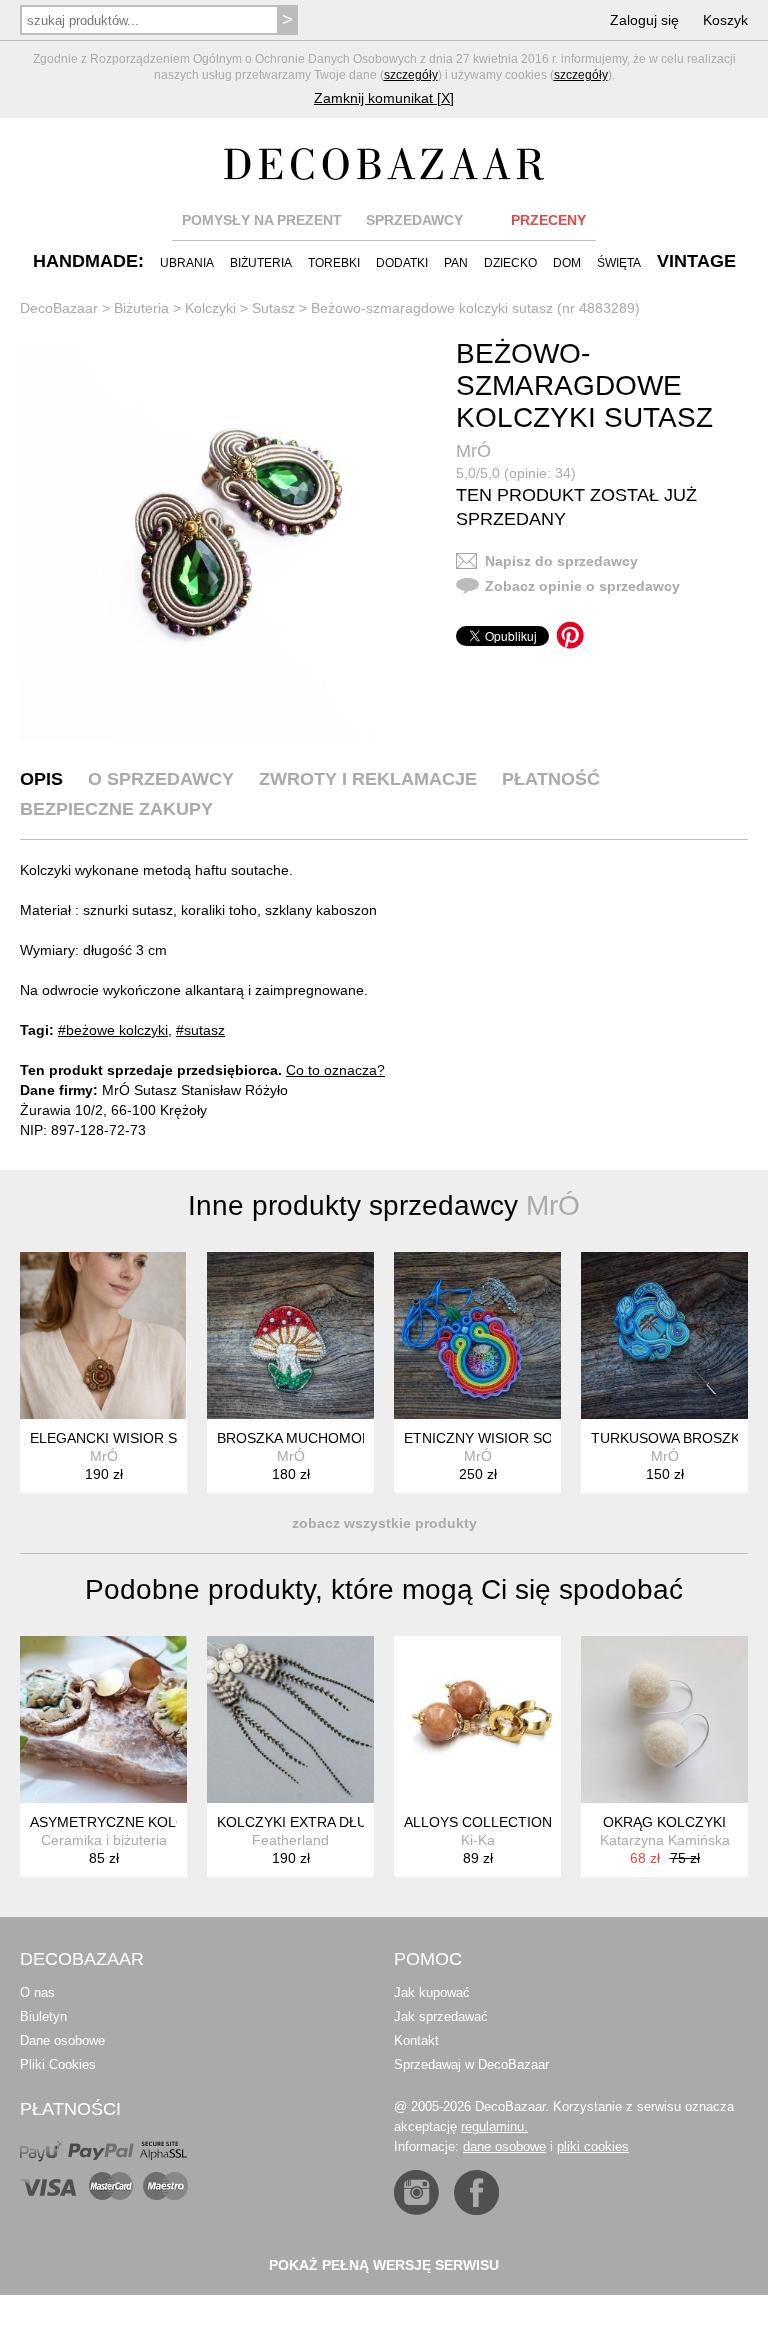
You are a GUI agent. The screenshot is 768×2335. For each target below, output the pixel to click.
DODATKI (402, 263)
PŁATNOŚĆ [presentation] (551, 779)
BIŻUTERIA (261, 263)
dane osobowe (504, 2146)
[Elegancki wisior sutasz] (103, 1335)
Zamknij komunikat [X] (384, 98)
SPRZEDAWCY (414, 220)
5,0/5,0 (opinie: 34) (516, 473)
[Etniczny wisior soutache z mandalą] (477, 1335)
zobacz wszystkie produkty (384, 1523)
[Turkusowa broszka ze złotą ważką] (664, 1335)
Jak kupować (432, 1992)
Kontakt (416, 2040)
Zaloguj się (644, 20)
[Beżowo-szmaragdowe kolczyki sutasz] (218, 541)
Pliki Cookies (58, 2064)
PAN (456, 263)
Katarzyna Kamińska (665, 1840)
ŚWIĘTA (619, 263)
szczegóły (411, 75)
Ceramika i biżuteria (104, 1840)
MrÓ (473, 451)
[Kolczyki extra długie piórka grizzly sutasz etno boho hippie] (290, 1719)
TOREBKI (334, 263)
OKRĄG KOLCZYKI (664, 1822)
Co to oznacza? (335, 1070)
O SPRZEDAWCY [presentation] (161, 779)
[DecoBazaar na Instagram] (416, 2192)
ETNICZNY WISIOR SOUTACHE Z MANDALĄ (548, 1438)
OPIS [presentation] (41, 779)
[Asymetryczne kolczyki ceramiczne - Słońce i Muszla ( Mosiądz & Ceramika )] (103, 1719)
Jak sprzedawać (441, 2016)
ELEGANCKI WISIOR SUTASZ (126, 1438)
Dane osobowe (62, 2040)
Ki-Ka (478, 1840)
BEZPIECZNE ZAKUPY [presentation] (116, 809)
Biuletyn (43, 2016)
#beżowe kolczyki (113, 1030)
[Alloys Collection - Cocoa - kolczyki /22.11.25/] (477, 1719)
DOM (567, 263)
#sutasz (200, 1030)
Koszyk (725, 20)
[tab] (41, 779)
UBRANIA (187, 263)
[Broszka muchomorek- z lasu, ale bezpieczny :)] (290, 1335)
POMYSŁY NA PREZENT (262, 220)
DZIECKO (510, 263)
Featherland (290, 1840)
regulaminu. (494, 2126)
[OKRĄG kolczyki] (664, 1719)
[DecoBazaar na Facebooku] (476, 2192)
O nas (37, 1992)
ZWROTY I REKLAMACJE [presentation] (368, 779)
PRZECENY (548, 220)
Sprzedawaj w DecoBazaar (471, 2064)
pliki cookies (593, 2146)
